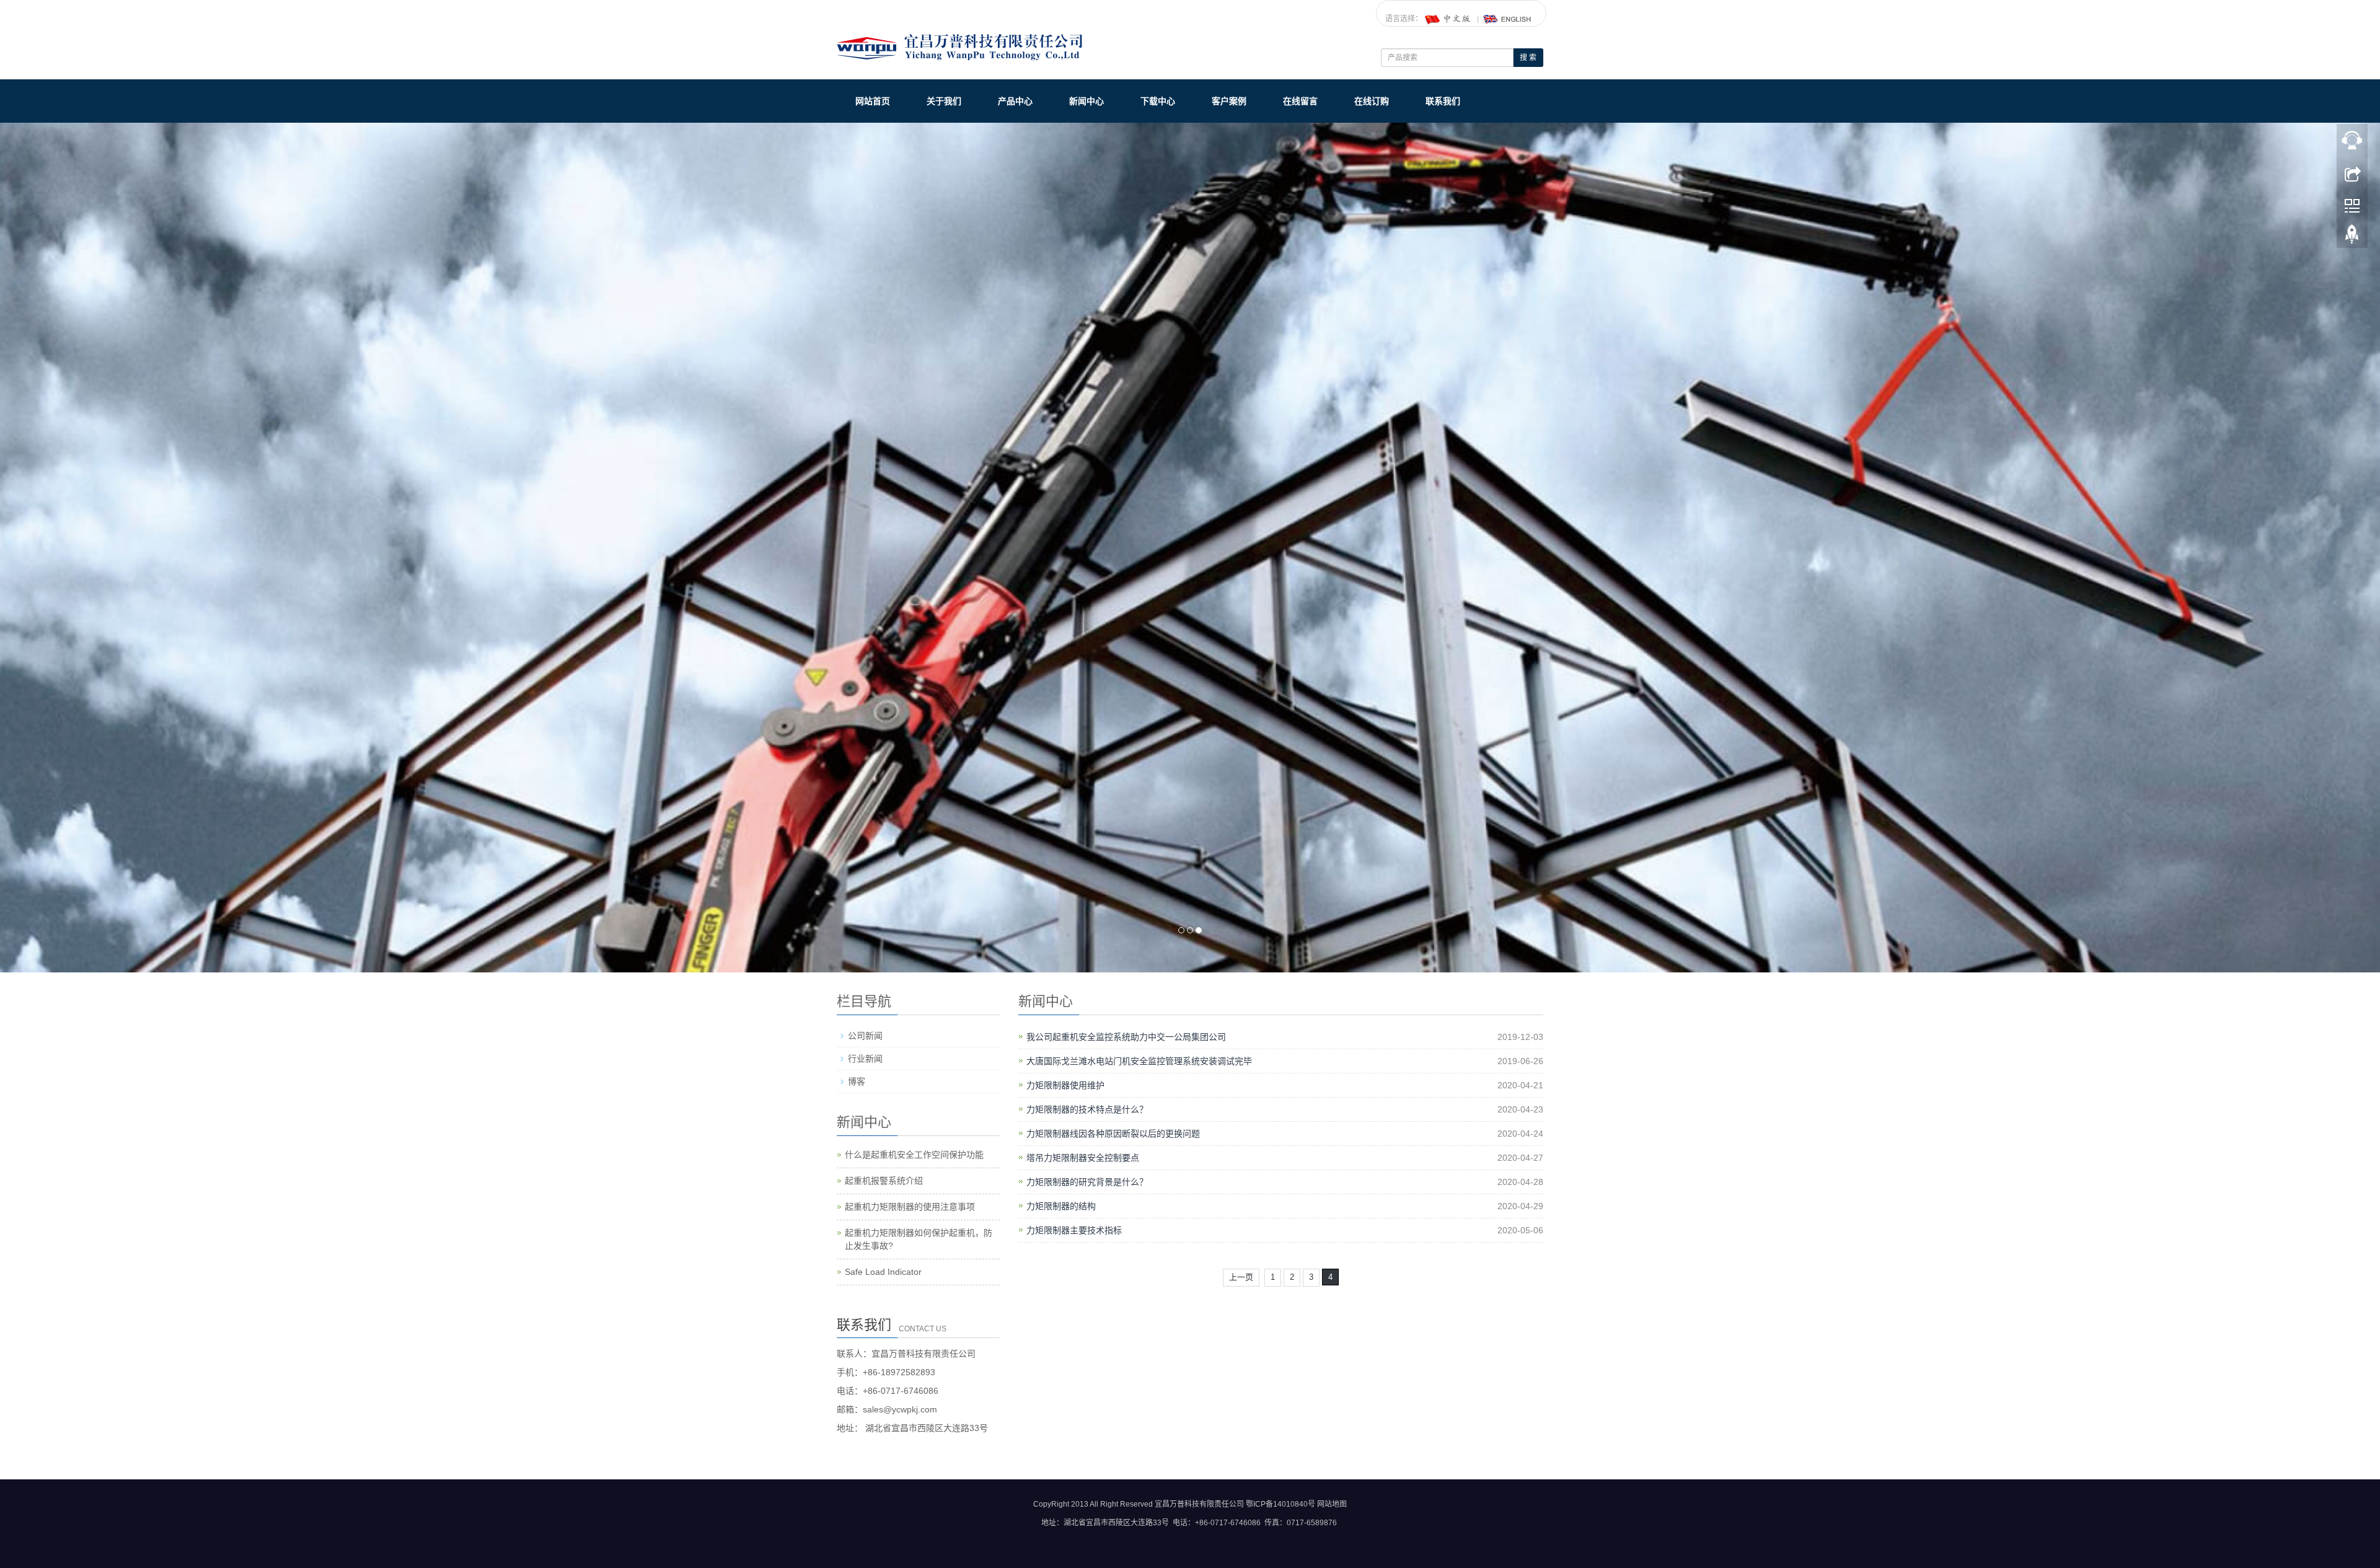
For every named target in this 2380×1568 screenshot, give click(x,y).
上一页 (1241, 1278)
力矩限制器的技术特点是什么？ (1087, 1111)
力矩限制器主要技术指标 (1074, 1231)
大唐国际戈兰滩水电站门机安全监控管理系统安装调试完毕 (1139, 1062)
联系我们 (1443, 101)
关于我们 (944, 101)
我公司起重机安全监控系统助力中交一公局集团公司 (1126, 1038)
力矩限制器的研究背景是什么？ (1087, 1183)
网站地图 (1332, 1505)
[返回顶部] (2352, 237)
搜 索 (1528, 58)
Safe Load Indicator (883, 1273)
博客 (857, 1083)
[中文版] (1448, 19)
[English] (1507, 19)
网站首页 (873, 101)
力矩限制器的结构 (1061, 1207)
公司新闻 (865, 1037)
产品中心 (1015, 101)
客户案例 (1229, 101)
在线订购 (1372, 101)
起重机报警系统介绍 (884, 1182)
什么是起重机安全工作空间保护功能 (914, 1156)
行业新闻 (865, 1060)
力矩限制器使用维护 (1065, 1086)
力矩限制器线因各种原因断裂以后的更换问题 (1113, 1135)
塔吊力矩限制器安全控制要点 (1083, 1159)
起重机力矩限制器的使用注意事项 (910, 1208)
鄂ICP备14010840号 (1280, 1505)
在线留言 (1300, 101)
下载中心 (1158, 101)
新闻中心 (1086, 101)
